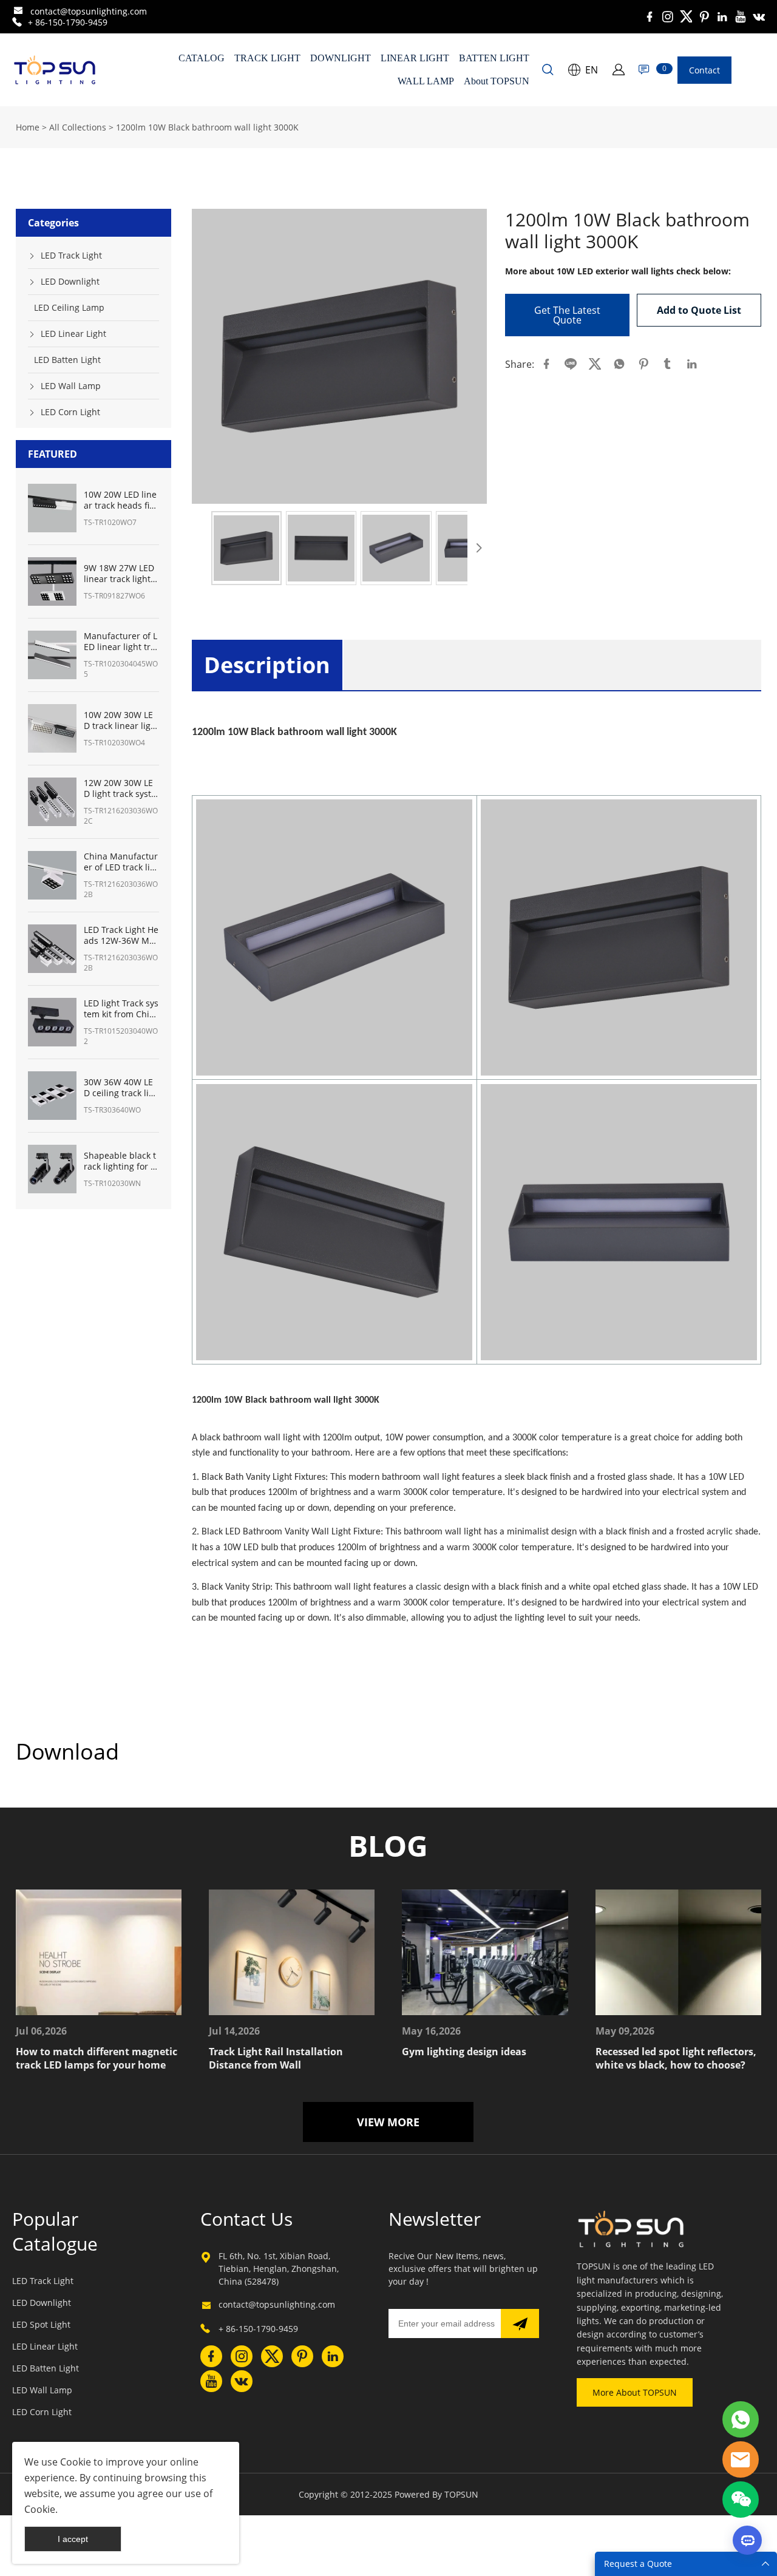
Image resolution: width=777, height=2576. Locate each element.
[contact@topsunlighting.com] (18, 12)
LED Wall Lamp (71, 386)
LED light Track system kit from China (121, 1009)
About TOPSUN (497, 81)
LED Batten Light (67, 360)
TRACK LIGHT (267, 58)
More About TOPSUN (635, 2392)
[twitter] (686, 17)
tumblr (668, 364)
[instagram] (668, 17)
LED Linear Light (73, 334)
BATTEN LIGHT (494, 58)
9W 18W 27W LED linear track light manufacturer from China (119, 574)
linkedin (692, 364)
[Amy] (741, 2419)
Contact (704, 70)
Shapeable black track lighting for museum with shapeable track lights (121, 1161)
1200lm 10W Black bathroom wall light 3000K (207, 127)
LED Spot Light (41, 2324)
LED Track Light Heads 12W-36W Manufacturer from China (121, 935)
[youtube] (741, 17)
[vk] (759, 17)
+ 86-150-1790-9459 (68, 22)
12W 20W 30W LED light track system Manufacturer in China (120, 788)
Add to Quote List (699, 310)
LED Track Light (71, 255)
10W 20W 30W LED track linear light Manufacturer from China (120, 720)
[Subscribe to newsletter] (520, 2323)
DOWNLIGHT (341, 58)
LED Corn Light (70, 412)
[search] (548, 71)
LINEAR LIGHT (415, 58)
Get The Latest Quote (567, 315)
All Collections (78, 127)
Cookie (76, 2462)
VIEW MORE (388, 2122)
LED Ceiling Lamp (69, 307)
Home (28, 127)
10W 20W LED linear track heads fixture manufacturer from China (120, 500)
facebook (546, 364)
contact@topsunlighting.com (89, 11)
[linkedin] (722, 17)
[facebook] (650, 17)
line (571, 364)
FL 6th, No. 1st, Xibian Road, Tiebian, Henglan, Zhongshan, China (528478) (279, 2269)
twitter (595, 364)
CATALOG (202, 58)
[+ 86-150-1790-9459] (17, 22)
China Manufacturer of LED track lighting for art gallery (121, 862)
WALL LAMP (426, 81)
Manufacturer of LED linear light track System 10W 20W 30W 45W (120, 642)
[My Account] (619, 70)
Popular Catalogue (55, 2231)
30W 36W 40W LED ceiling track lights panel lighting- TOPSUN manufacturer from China (121, 1088)
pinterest (643, 364)
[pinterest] (704, 17)
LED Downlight (70, 281)
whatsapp (619, 364)
